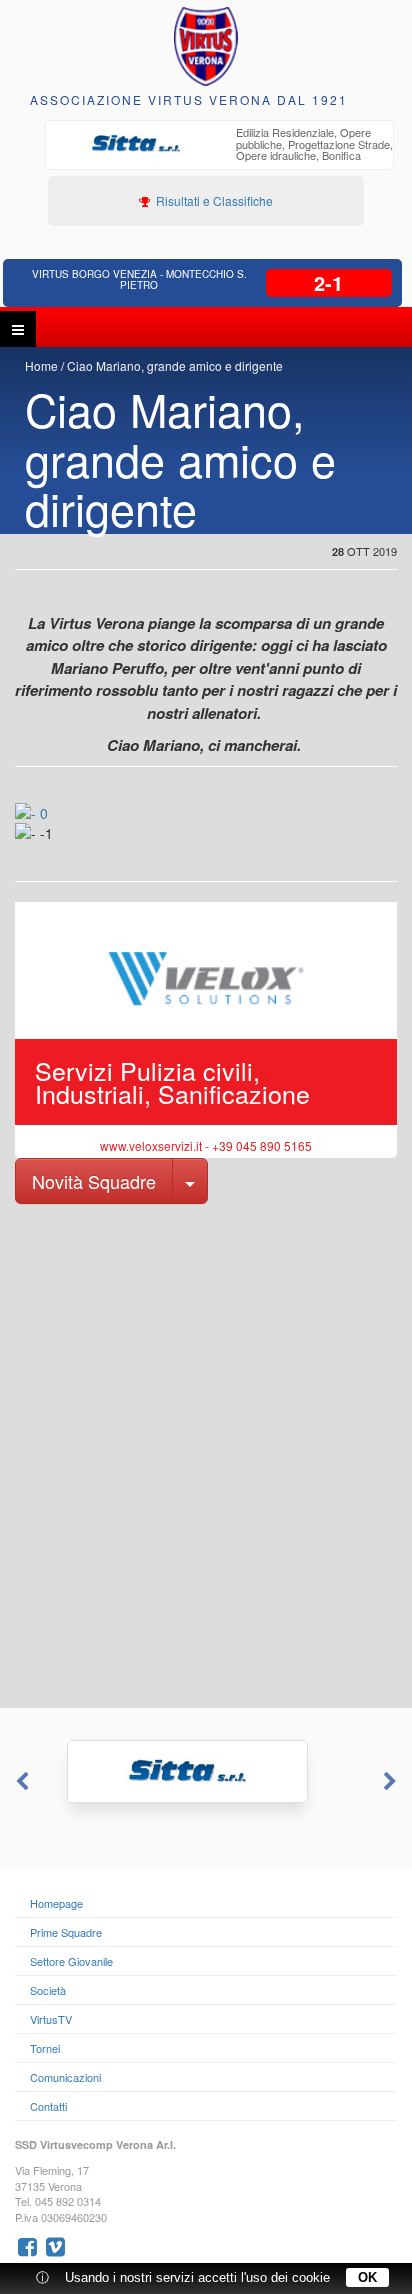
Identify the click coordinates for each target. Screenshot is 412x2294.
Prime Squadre (66, 1932)
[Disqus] (206, 1454)
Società (48, 1990)
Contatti (48, 2106)
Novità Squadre (94, 1181)
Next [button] (392, 1782)
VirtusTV (51, 2019)
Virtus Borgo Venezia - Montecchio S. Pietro (139, 279)
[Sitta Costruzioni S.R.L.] (206, 1771)
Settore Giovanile (71, 1961)
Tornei (45, 2048)
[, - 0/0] (63, 847)
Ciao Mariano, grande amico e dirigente (175, 365)
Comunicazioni (65, 2077)
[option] (219, 146)
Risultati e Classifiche (213, 200)
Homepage (56, 1903)
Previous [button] (20, 1782)
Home (41, 365)
